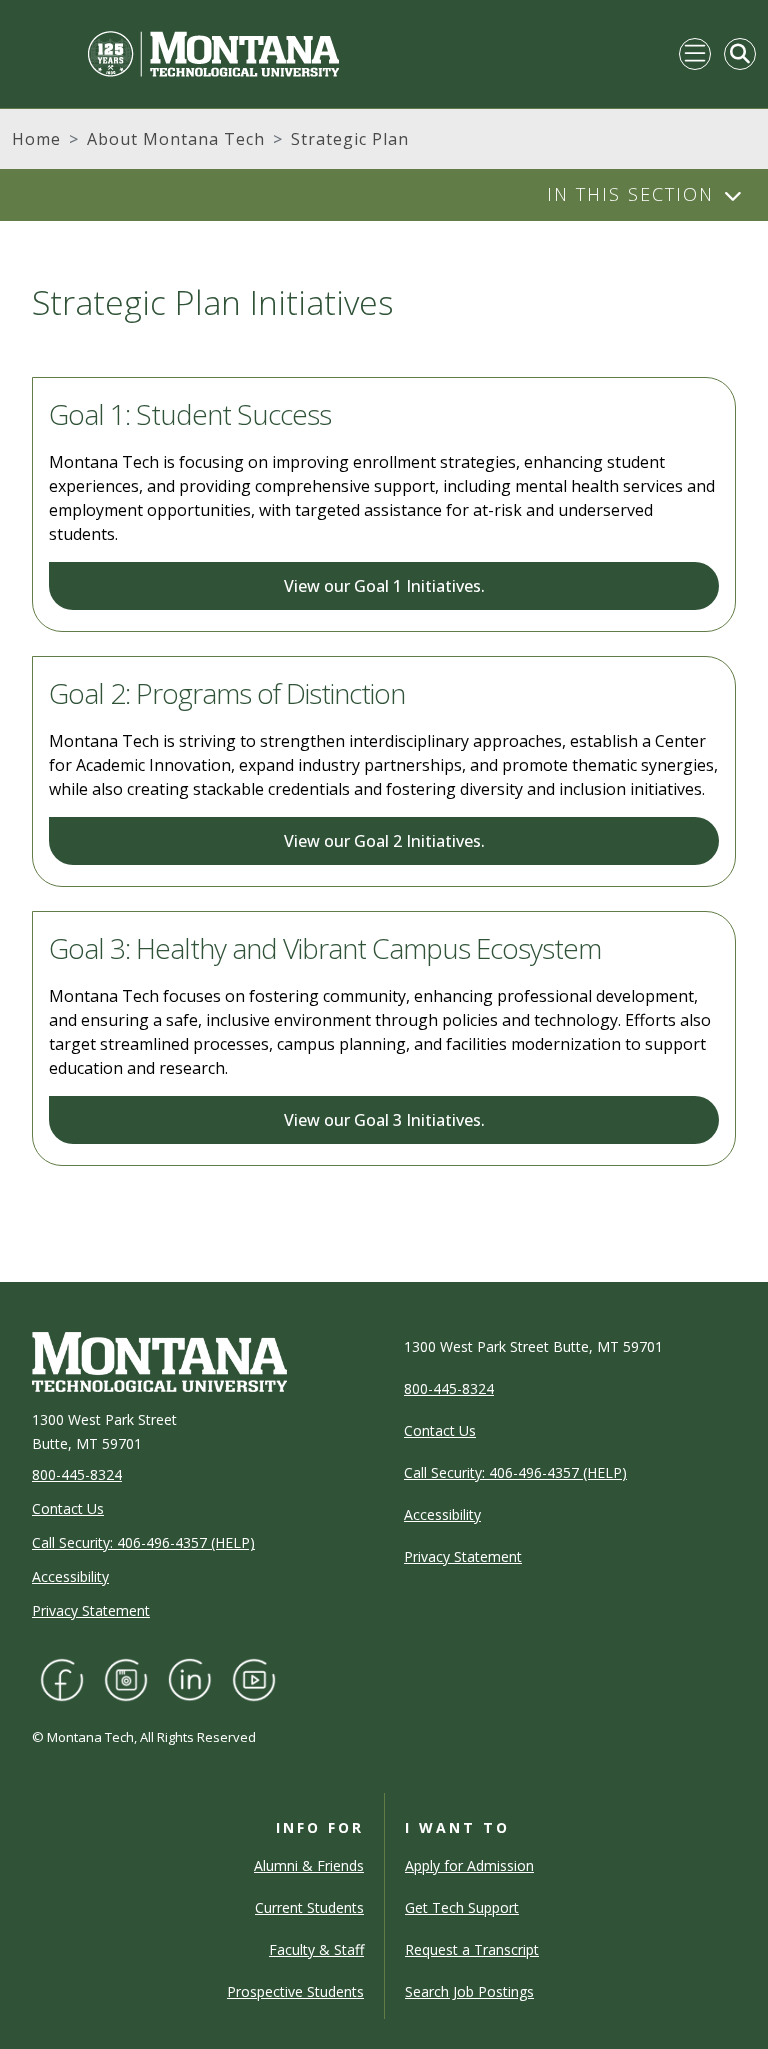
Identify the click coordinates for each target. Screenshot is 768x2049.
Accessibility (70, 1576)
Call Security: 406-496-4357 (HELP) (143, 1542)
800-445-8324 (77, 1474)
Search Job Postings (469, 1991)
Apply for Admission (469, 1865)
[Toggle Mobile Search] (740, 54)
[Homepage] (176, 54)
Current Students (309, 1907)
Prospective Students (295, 1991)
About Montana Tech (176, 139)
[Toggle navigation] (695, 54)
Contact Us (68, 1508)
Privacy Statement (91, 1610)
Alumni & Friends (309, 1865)
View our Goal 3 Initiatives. (384, 1120)
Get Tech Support (462, 1907)
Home (36, 139)
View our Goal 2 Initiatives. (384, 841)
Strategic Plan (350, 139)
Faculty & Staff (316, 1949)
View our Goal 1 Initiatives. (384, 586)
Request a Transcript (472, 1949)
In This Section (630, 194)
